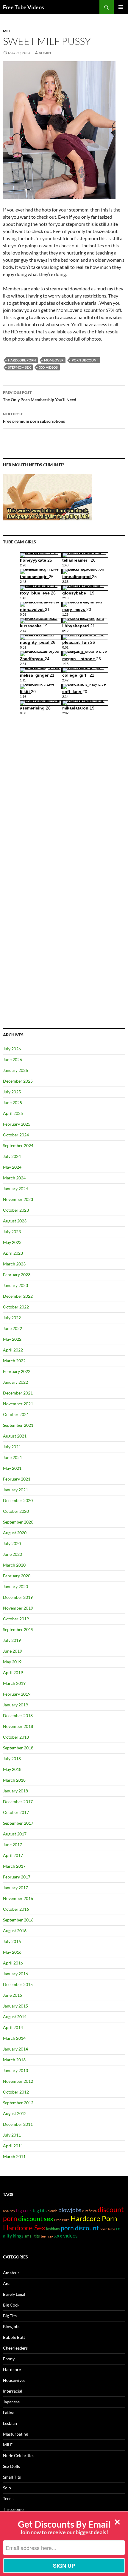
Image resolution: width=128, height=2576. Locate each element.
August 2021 (15, 1436)
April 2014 (13, 2027)
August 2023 (15, 1221)
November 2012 (18, 2081)
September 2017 (18, 1823)
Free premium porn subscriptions (34, 418)
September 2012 (18, 2103)
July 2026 (12, 1049)
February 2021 (17, 1479)
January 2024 (15, 1189)
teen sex (47, 2236)
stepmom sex (19, 367)
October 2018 (16, 1737)
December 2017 (18, 1802)
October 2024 (16, 1135)
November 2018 (18, 1726)
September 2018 (18, 1748)
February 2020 (17, 1576)
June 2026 (13, 1059)
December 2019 (18, 1597)
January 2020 (15, 1586)
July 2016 (12, 1941)
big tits (40, 2210)
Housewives (14, 2380)
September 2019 (18, 1629)
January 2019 (15, 1705)
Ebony (9, 2359)
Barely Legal (14, 2294)
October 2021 (16, 1414)
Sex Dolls (11, 2466)
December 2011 (18, 2124)
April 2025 (13, 1113)
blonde (53, 2211)
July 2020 (12, 1543)
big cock (24, 2210)
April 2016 (13, 1963)
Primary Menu (121, 7)
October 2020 (16, 1511)
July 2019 (12, 1640)
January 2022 (15, 1382)
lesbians (53, 2229)
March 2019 (14, 1683)
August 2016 (15, 1931)
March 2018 (14, 1780)
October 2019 (16, 1619)
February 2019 (17, 1694)
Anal (7, 2283)
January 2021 (15, 1490)
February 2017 (17, 1877)
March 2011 (14, 2156)
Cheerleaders (15, 2348)
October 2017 (16, 1812)
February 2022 (17, 1371)
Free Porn (62, 2220)
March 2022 (14, 1361)
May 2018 (12, 1769)
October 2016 (16, 1909)
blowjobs (70, 2210)
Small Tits (12, 2477)
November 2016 (18, 1898)
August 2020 (15, 1533)
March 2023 (14, 1264)
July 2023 (12, 1232)
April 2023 (13, 1253)
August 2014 (15, 2017)
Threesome (13, 2509)
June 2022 (13, 1328)
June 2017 (13, 1845)
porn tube (107, 2229)
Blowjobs (12, 2326)
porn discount (85, 360)
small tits (32, 2236)
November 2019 (18, 1608)
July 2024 (12, 1156)
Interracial (13, 2391)
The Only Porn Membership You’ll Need (40, 396)
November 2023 (18, 1199)
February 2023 (17, 1275)
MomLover (54, 360)
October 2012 (16, 2092)
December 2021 (18, 1393)
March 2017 (14, 1866)
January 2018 (15, 1791)
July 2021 (12, 1447)
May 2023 (12, 1242)
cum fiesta (89, 2211)
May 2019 (12, 1662)
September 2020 (18, 1522)
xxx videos (48, 367)
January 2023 (15, 1285)
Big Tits (10, 2316)
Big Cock (11, 2305)
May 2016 (12, 1952)
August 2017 (15, 1834)
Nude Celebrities (19, 2455)
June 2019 (13, 1651)
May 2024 (12, 1167)
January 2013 (15, 2070)
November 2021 (18, 1404)
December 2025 (18, 1081)
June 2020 (13, 1554)
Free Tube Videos (24, 7)
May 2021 (12, 1468)
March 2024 (14, 1178)
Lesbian (10, 2423)
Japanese (11, 2402)
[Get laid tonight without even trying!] (48, 497)
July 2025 (12, 1092)
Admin (45, 53)
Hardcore (12, 2369)
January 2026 (15, 1070)
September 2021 (18, 1425)
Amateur (11, 2273)
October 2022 (16, 1307)
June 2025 (13, 1102)
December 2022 (18, 1296)
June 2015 (13, 1995)
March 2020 (14, 1565)
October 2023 (16, 1210)
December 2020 (18, 1500)
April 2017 (13, 1855)
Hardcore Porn (22, 360)
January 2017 (15, 1888)
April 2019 (13, 1672)
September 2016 (18, 1920)
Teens (8, 2498)
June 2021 (13, 1457)
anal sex (9, 2211)
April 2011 (13, 2146)
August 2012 (15, 2113)
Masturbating (15, 2434)
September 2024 (18, 1146)
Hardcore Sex (24, 2228)
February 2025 (17, 1124)
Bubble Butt (14, 2337)
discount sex (36, 2219)
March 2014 (14, 2038)
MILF (7, 31)
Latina (9, 2412)
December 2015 (18, 1984)
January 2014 (15, 2049)
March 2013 (14, 2060)
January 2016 (15, 1974)
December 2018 (18, 1715)
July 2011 (12, 2135)
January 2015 (15, 2006)
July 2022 (12, 1318)
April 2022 (13, 1350)
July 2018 (12, 1759)
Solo (7, 2488)
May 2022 (12, 1339)
